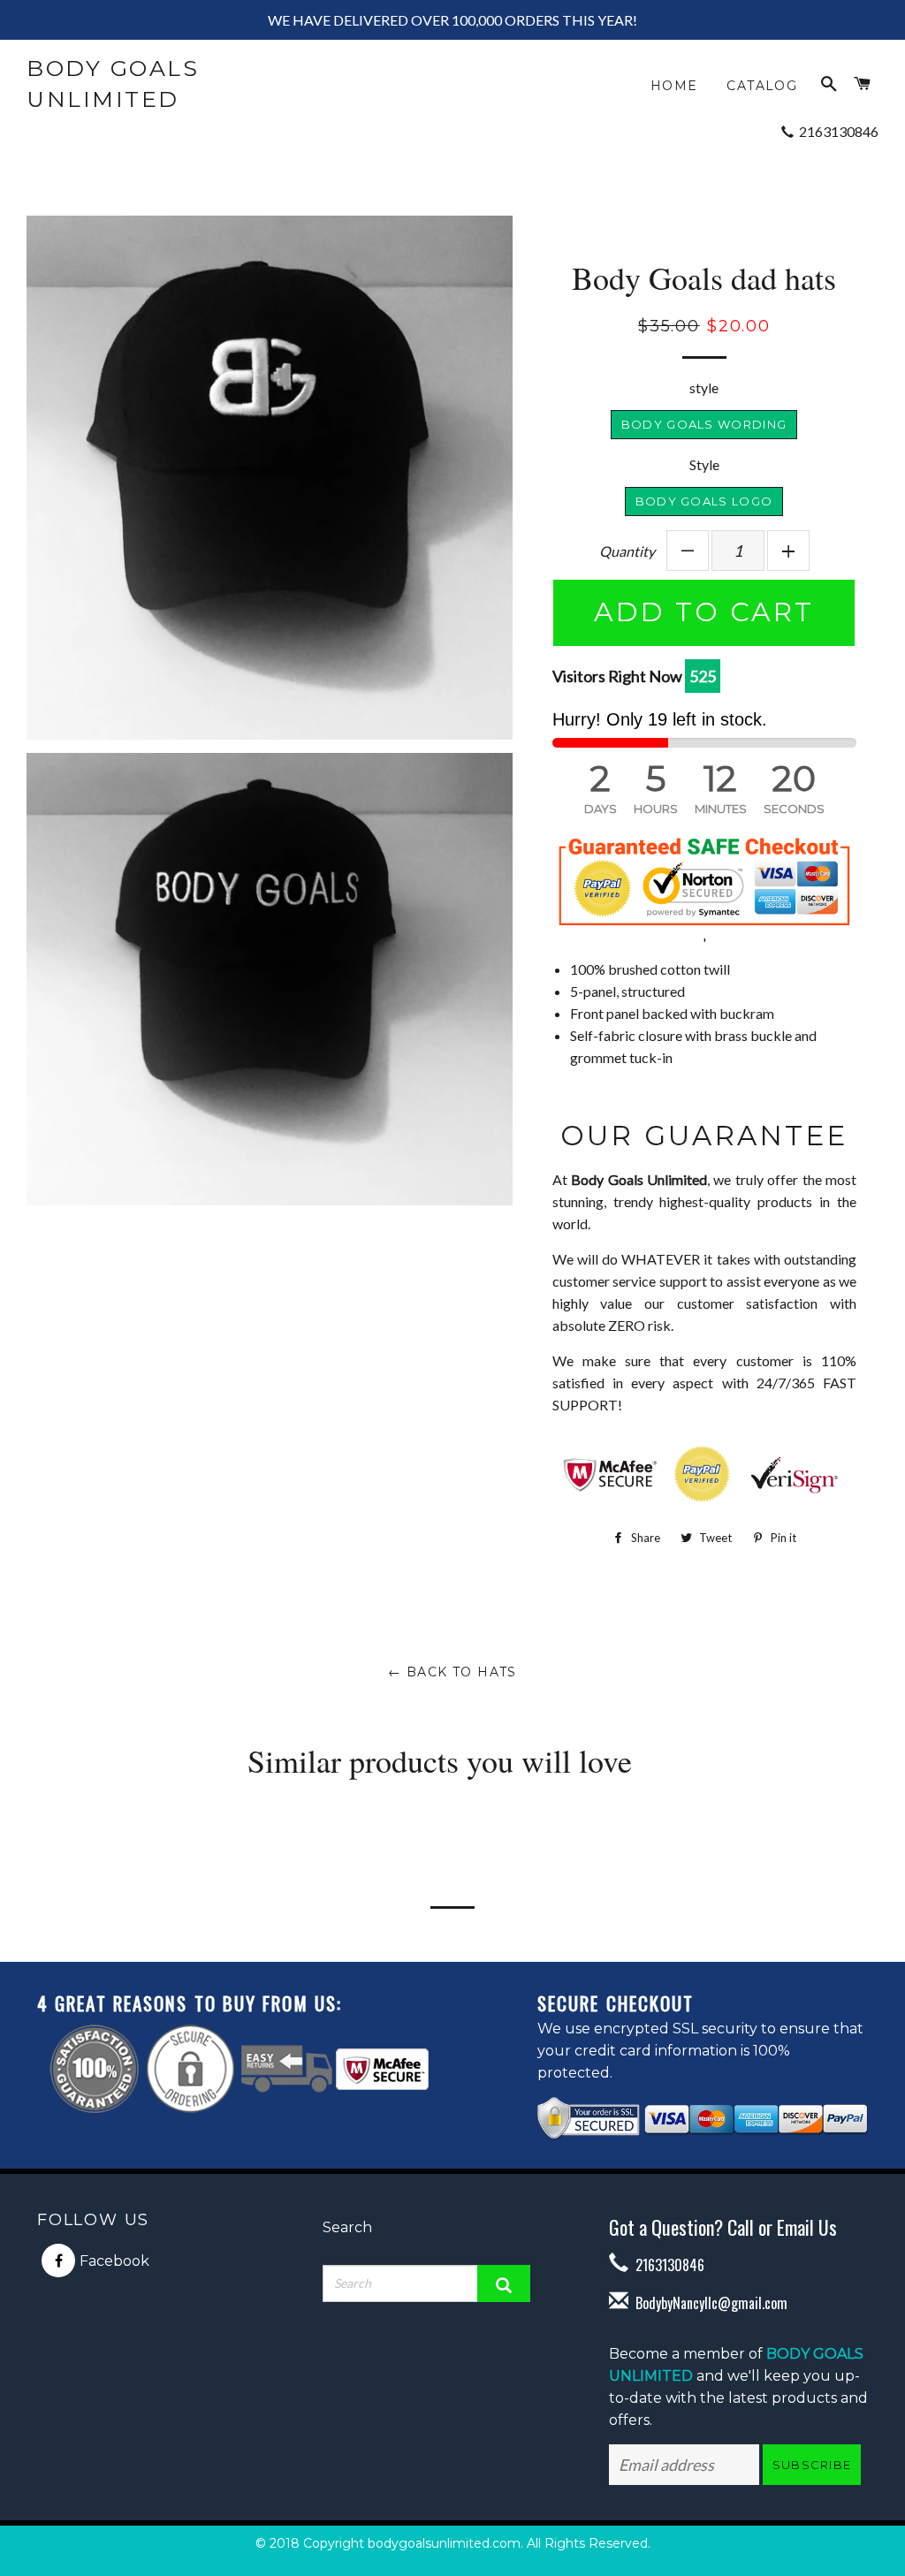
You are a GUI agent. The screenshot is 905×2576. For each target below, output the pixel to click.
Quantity (627, 551)
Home (674, 86)
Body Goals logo (704, 501)
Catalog (762, 86)
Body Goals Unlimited (113, 84)
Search (347, 2227)
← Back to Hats (452, 1672)
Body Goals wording (704, 424)
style (704, 388)
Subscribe (812, 2465)
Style (704, 464)
